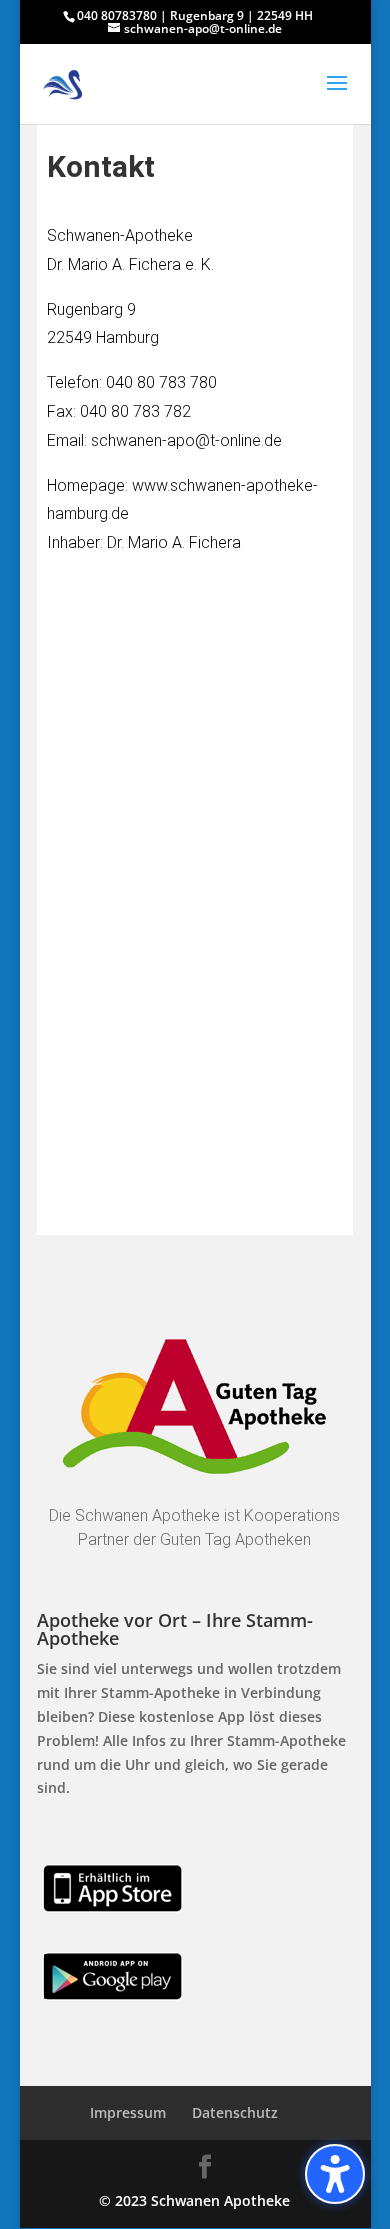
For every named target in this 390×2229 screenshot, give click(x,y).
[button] (337, 96)
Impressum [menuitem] (128, 2112)
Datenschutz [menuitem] (235, 2112)
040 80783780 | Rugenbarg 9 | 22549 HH (195, 15)
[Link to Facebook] (205, 2167)
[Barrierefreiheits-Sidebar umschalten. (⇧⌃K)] (335, 2174)
